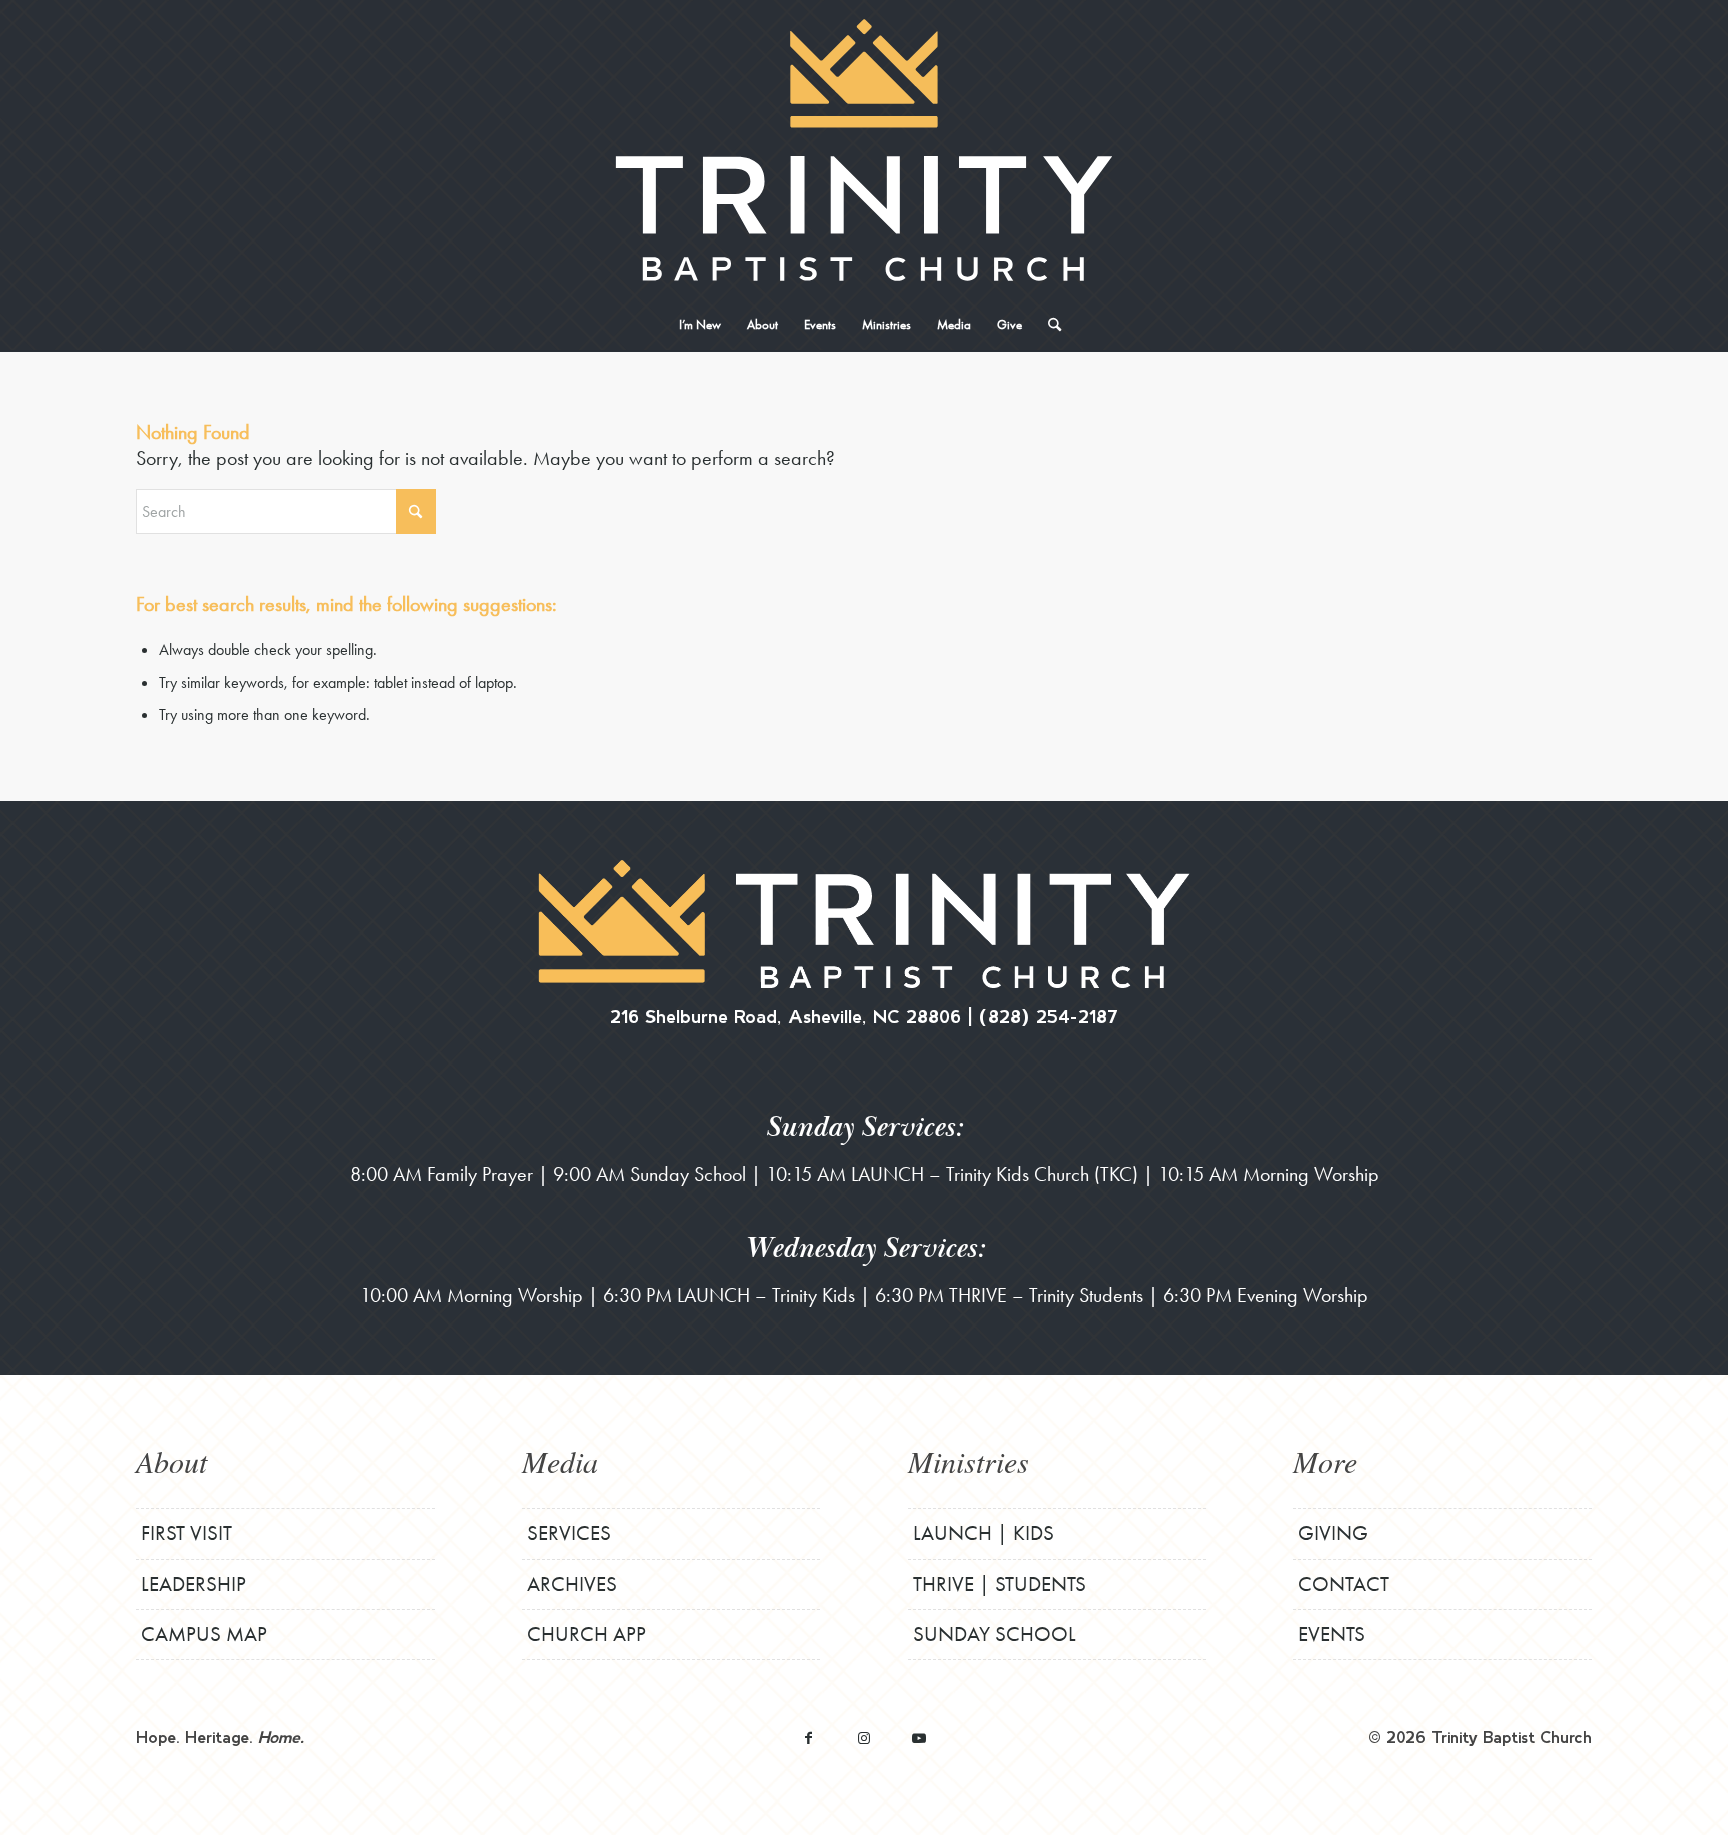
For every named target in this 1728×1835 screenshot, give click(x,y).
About (171, 1461)
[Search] (1048, 325)
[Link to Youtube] (918, 1737)
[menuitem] (700, 325)
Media (560, 1461)
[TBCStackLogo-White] (863, 150)
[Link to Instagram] (863, 1737)
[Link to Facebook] (808, 1737)
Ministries (968, 1461)
